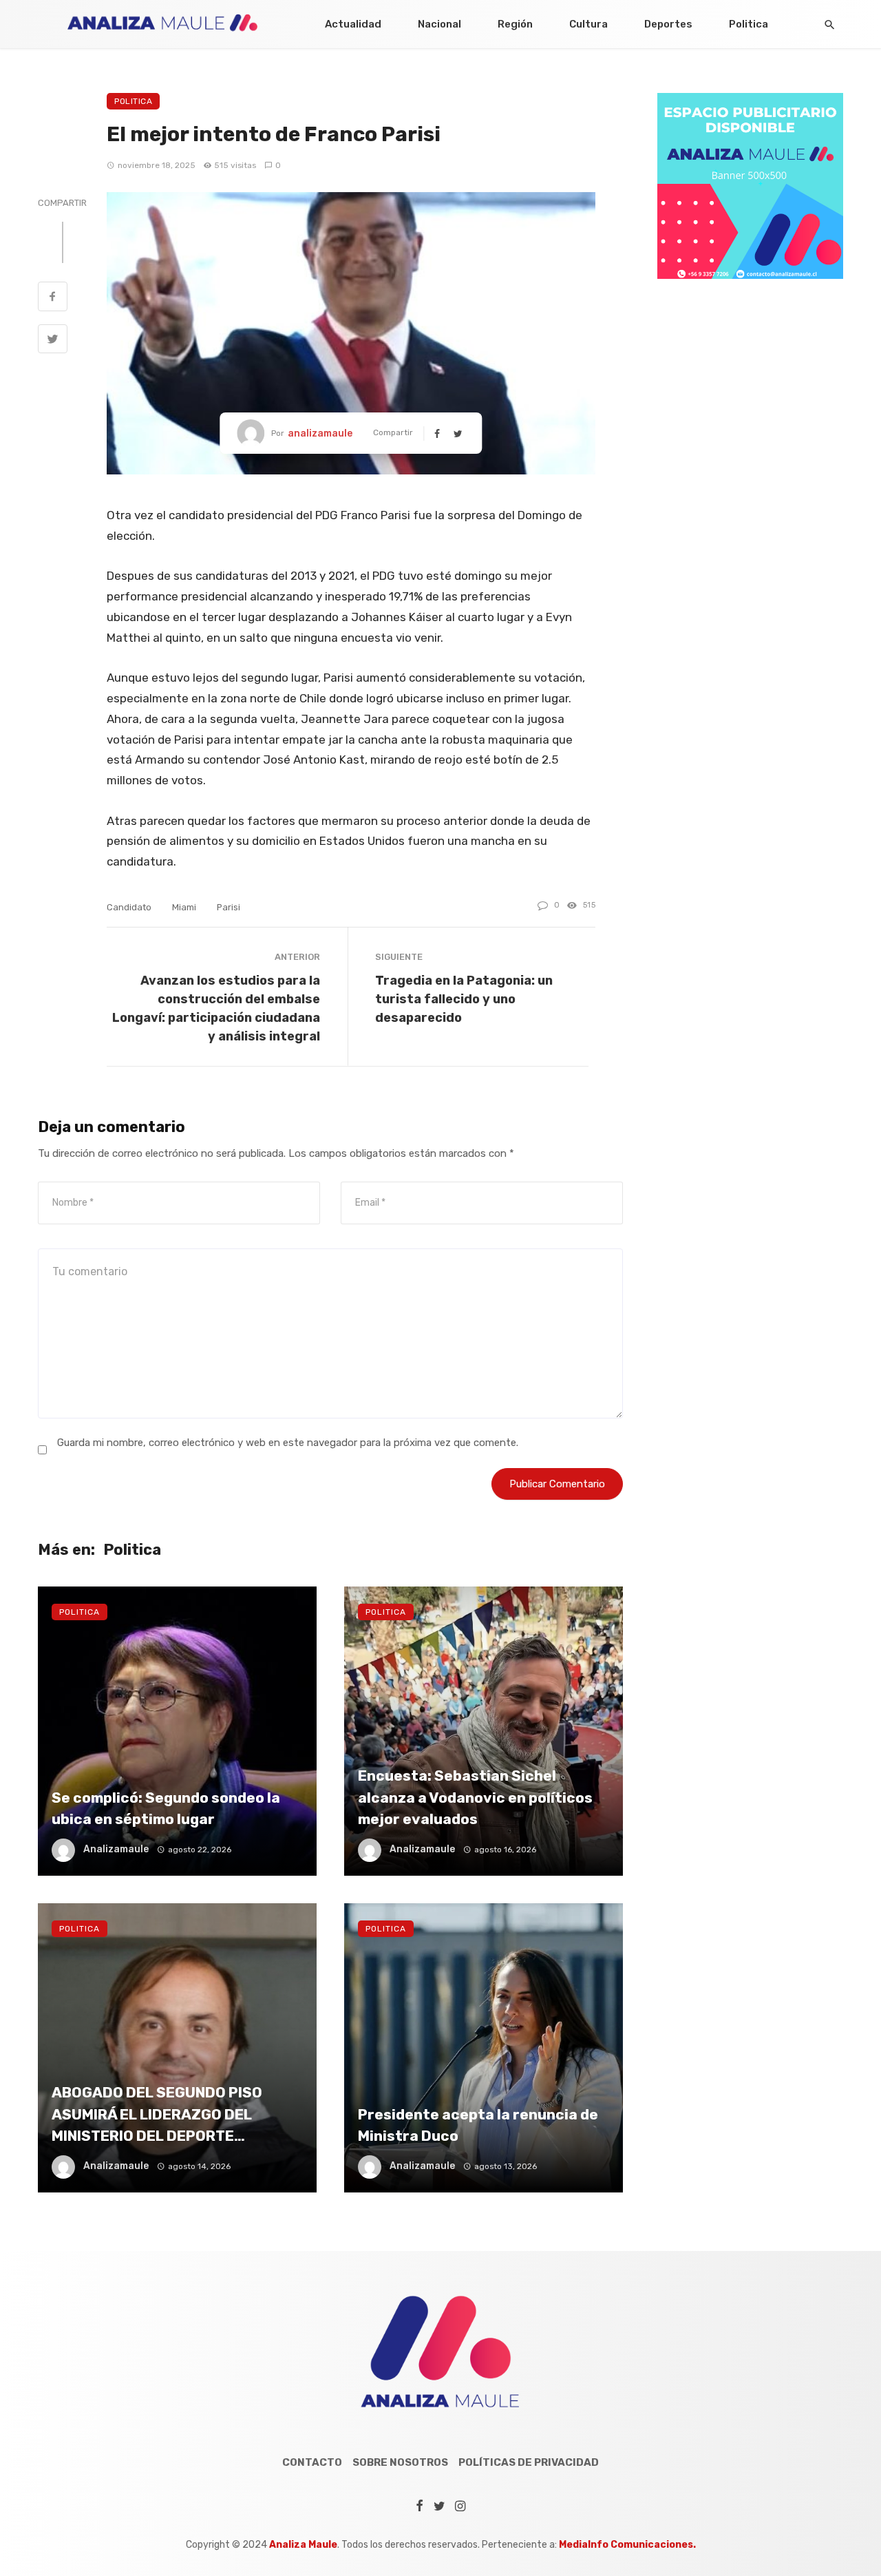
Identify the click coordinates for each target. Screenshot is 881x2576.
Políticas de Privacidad (529, 2462)
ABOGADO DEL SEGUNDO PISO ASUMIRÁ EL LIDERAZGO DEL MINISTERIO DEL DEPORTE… (157, 2114)
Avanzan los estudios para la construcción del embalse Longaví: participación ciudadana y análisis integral (216, 1008)
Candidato (129, 907)
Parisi (229, 907)
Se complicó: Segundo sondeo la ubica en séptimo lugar (166, 1809)
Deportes (668, 24)
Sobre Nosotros (400, 2462)
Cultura (588, 24)
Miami (184, 907)
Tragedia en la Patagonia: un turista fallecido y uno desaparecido (464, 999)
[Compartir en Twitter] (53, 341)
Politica (749, 24)
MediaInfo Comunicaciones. (627, 2545)
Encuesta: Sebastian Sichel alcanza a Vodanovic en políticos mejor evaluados (475, 1797)
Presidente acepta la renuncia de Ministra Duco (478, 2125)
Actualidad (353, 24)
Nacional (439, 24)
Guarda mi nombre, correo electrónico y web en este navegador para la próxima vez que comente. (288, 1443)
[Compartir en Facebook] (53, 298)
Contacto (312, 2462)
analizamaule (320, 433)
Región (515, 24)
